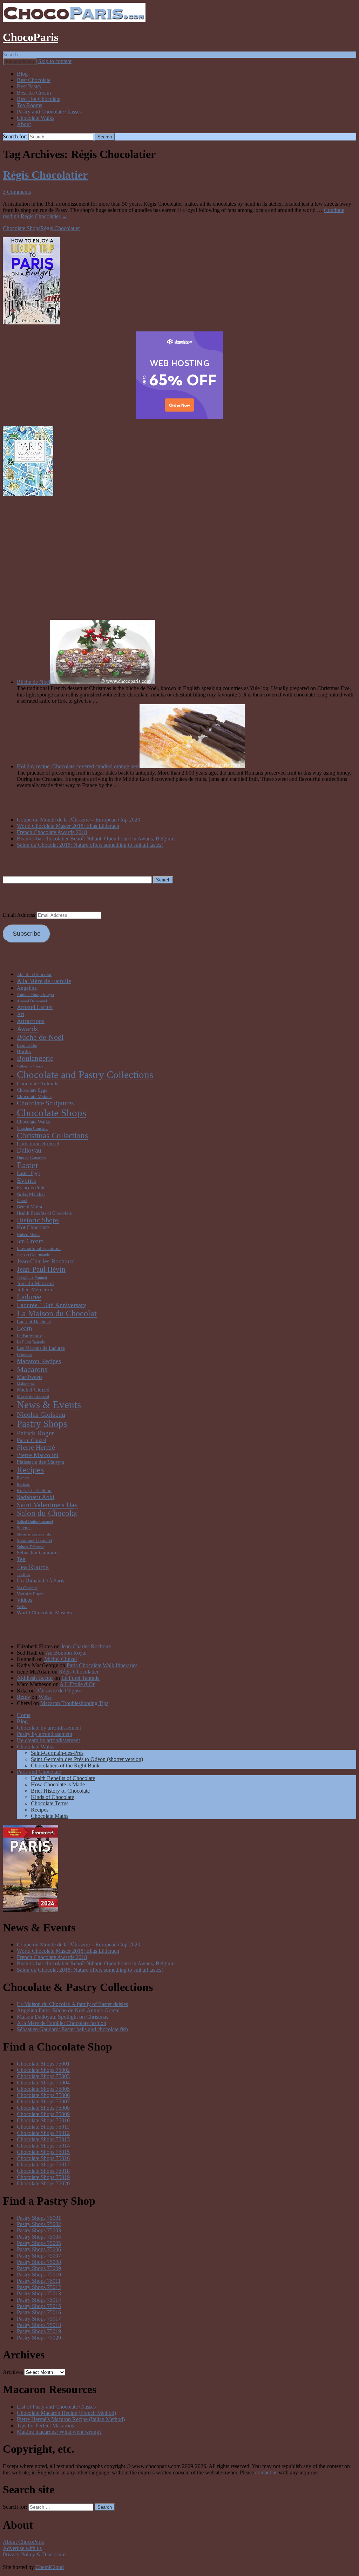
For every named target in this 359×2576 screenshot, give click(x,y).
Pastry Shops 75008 (39, 2262)
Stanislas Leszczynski (34, 1534)
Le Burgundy (29, 1336)
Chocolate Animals (38, 1083)
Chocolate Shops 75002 (43, 2070)
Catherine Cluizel (31, 1066)
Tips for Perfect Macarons (45, 2426)
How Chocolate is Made (58, 1784)
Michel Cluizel (33, 1390)
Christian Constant (32, 1128)
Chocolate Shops (22, 228)
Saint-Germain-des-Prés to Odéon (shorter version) (87, 1759)
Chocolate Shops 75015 (43, 2152)
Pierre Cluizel (32, 1440)
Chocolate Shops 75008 (43, 2108)
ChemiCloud (50, 2567)
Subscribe (27, 934)
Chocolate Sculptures (45, 1103)
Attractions (31, 1021)
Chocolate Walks (36, 118)
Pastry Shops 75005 (39, 2243)
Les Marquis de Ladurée (41, 1348)
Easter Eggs (29, 1173)
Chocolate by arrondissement (49, 1728)
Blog (22, 74)
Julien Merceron (35, 1289)
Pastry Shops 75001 (39, 2218)
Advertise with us (22, 2548)
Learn (25, 1328)
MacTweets (30, 1377)
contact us (266, 2472)
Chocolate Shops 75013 (43, 2139)
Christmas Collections (52, 1136)
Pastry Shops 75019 (39, 2331)
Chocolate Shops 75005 (43, 2089)
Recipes (30, 1470)
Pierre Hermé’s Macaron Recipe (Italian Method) (71, 2419)
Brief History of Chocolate (60, 1791)
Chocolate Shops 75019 (43, 2177)
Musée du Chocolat (33, 1396)
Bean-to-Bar (27, 1045)
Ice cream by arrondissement (48, 1740)
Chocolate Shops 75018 (43, 2171)
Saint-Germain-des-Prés (57, 1753)
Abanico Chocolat (34, 974)
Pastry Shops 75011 (39, 2281)
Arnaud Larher (35, 1007)
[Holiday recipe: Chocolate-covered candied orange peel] (192, 766)
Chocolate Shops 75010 (43, 2120)
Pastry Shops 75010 (39, 2275)
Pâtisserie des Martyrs (40, 1462)
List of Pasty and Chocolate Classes (56, 2407)
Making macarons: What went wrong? (59, 2432)
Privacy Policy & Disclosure (34, 2554)
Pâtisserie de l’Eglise (59, 1691)
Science (24, 1528)
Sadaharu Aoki (36, 1497)
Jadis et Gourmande (33, 1255)
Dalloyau (29, 1150)
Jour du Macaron (35, 1283)
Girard (22, 1201)
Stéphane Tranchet (35, 1540)
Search (10, 54)
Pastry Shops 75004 (39, 2237)
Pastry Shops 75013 (39, 2293)
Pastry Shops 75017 (39, 2319)
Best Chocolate (34, 80)
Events (26, 1180)
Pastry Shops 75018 (39, 2325)
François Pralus (32, 1188)
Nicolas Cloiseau (41, 1414)
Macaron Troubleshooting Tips (74, 1703)
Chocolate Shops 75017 (43, 2165)
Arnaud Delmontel (32, 1001)
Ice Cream (30, 1241)
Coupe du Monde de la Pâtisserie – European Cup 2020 (79, 820)
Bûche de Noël (33, 682)
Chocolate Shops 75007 (43, 2101)
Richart (23, 1478)
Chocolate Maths (50, 1816)
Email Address (20, 915)
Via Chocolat (27, 1588)
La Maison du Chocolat (57, 1313)
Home (24, 1715)
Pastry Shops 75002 (39, 2224)
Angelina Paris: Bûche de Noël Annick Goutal (68, 2010)
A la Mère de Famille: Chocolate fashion (62, 2023)
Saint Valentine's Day (47, 1505)
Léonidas (24, 1355)
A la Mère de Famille (44, 981)
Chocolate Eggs (32, 1090)
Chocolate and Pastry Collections (85, 1074)
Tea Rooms (29, 105)
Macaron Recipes (39, 1361)
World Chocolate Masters (44, 1612)
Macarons (32, 1369)
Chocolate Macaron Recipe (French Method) (66, 2413)
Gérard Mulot (30, 1207)
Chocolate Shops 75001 (43, 2064)
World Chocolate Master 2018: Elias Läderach (68, 826)
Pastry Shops (42, 1424)
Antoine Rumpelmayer (36, 995)
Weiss (22, 1607)
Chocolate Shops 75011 (43, 2127)
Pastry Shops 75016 (39, 2312)
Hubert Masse (29, 1235)
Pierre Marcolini (38, 1455)
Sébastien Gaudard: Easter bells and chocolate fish (72, 2029)
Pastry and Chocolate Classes (49, 112)
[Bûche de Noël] (103, 682)
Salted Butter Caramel (35, 1521)
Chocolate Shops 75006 (43, 2095)
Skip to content (55, 61)
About (24, 124)
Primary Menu (20, 61)
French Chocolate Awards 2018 (52, 832)
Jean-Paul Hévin (41, 1269)
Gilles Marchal (31, 1194)
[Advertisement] (179, 547)
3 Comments (17, 192)
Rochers (23, 1485)
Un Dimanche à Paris (40, 1581)
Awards (27, 1029)
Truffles (23, 1575)
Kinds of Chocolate (52, 1797)
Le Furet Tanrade (31, 1342)
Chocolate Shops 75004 (43, 2083)
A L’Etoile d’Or (77, 1684)
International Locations (39, 1248)
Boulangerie (35, 1058)
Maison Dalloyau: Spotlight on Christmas (63, 2017)
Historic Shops (38, 1220)
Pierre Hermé (36, 1447)
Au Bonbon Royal (66, 1653)
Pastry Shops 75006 (39, 2249)
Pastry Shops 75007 (39, 2256)
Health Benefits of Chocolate (44, 1213)
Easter (28, 1165)
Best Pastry (29, 86)
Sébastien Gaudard (37, 1553)
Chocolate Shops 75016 (43, 2158)
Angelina (27, 988)
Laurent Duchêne (34, 1321)
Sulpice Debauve (31, 1547)
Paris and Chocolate (39, 1772)
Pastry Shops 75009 (39, 2268)
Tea (21, 1559)
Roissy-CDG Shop (34, 1490)
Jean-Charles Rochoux (45, 1261)
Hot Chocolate (33, 1227)
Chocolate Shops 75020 (43, 2183)
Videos (25, 1600)
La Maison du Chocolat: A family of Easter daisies (72, 2004)
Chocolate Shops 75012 (43, 2133)
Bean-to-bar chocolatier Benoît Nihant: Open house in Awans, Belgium (96, 839)
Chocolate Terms (50, 1803)
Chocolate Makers (34, 1096)
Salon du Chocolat (47, 1513)
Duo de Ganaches (32, 1158)
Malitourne (26, 1384)
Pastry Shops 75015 (39, 2306)
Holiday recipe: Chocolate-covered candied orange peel (78, 766)
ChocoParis (31, 37)
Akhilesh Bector (35, 1678)
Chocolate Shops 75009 (43, 2114)
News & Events (49, 1405)
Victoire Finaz (30, 1594)
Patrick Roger (35, 1433)
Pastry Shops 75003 (39, 2230)
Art (21, 1014)
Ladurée (29, 1297)
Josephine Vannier (32, 1277)
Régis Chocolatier (45, 175)
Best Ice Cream (34, 93)
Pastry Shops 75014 (39, 2300)
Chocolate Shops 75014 (43, 2146)
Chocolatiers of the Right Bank (65, 1766)
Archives (13, 2372)
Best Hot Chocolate (39, 99)
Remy (23, 1697)
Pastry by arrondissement (45, 1734)
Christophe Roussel (38, 1143)
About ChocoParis (23, 2542)
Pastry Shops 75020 (39, 2338)
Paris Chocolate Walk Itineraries (102, 1665)
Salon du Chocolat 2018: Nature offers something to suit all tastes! (90, 845)
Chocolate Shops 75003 (43, 2076)
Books (24, 1051)
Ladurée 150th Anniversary (52, 1305)
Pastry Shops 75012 (39, 2287)
